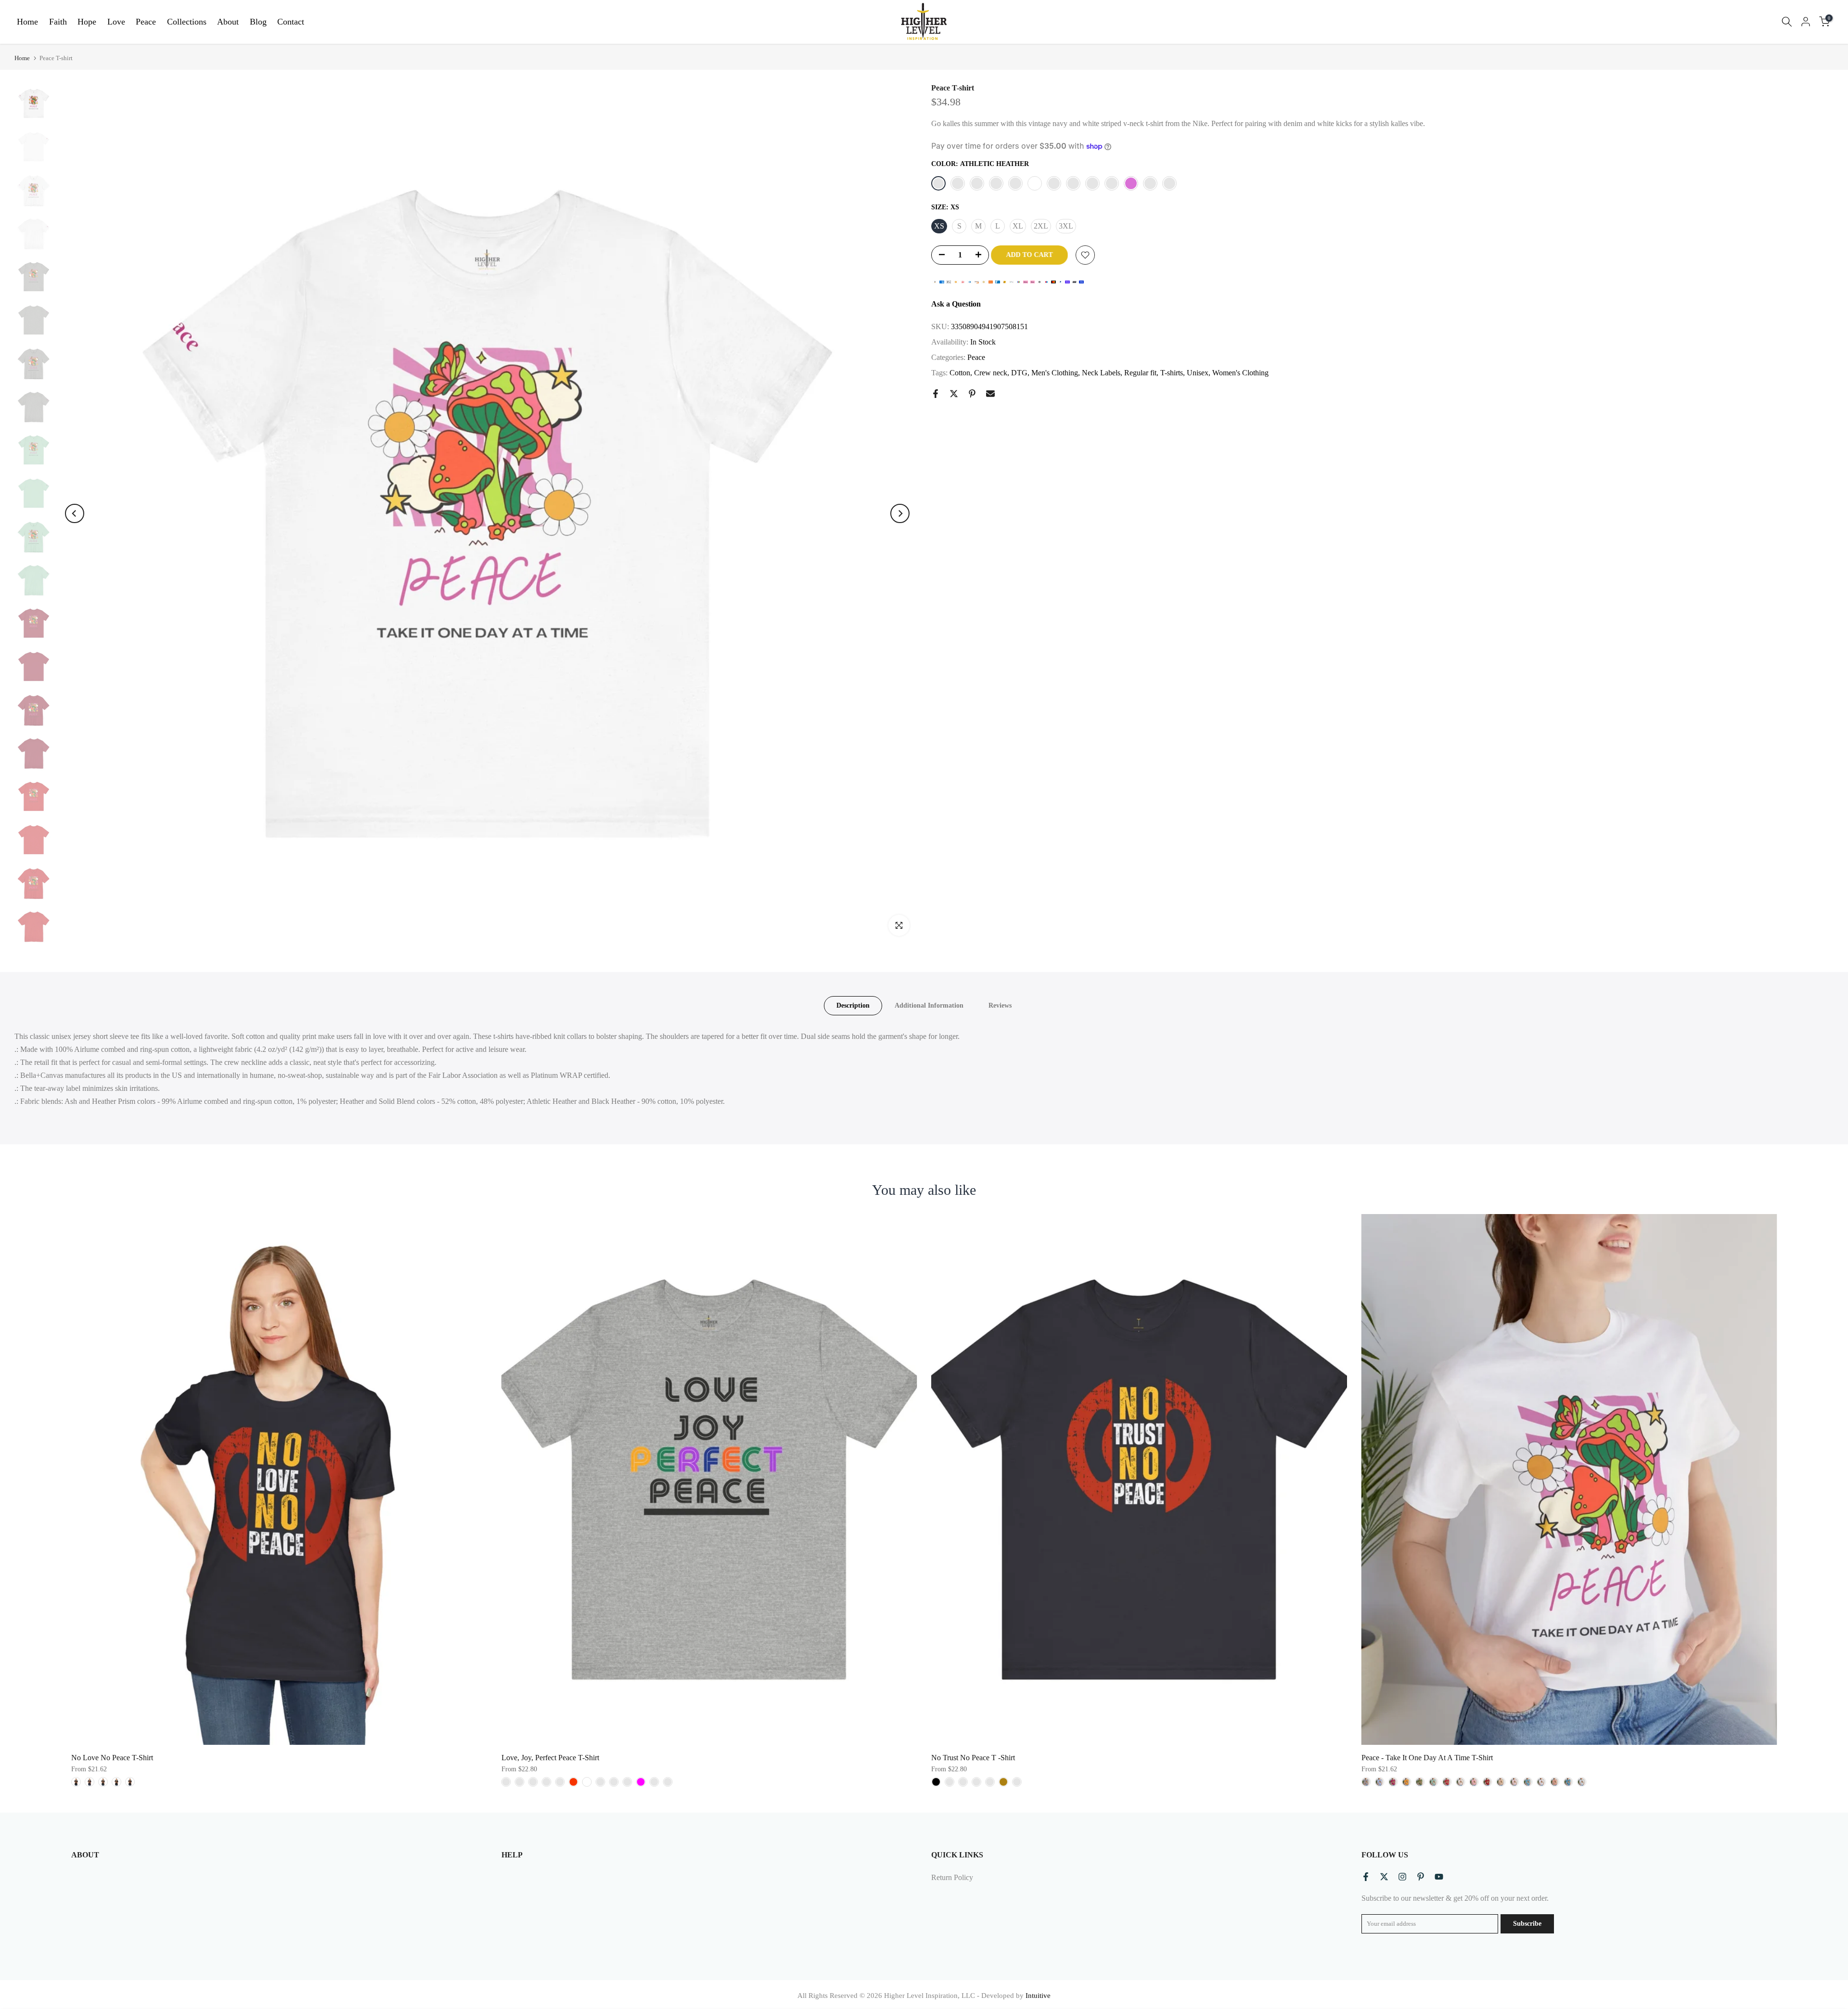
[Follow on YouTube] (1439, 1877)
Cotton (960, 373)
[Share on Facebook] (936, 394)
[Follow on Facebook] (1366, 1877)
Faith (58, 22)
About (228, 22)
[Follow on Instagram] (1402, 1877)
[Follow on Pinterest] (1421, 1877)
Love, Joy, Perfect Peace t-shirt (550, 1758)
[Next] (900, 513)
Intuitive (1038, 1996)
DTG (1019, 373)
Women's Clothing (1240, 373)
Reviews (1000, 1005)
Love (116, 22)
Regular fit (1140, 373)
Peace (146, 22)
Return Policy (952, 1877)
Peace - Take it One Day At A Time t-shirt (1427, 1758)
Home (27, 22)
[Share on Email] (990, 394)
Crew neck (991, 373)
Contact (291, 22)
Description (853, 1005)
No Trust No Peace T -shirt (973, 1758)
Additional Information (929, 1005)
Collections (187, 22)
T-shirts (1172, 373)
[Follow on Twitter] (1384, 1877)
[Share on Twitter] (954, 394)
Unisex (1198, 373)
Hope (87, 22)
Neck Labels (1101, 373)
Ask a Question (956, 304)
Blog (258, 22)
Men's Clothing (1055, 373)
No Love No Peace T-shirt (112, 1758)
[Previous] (75, 513)
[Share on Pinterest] (972, 394)
